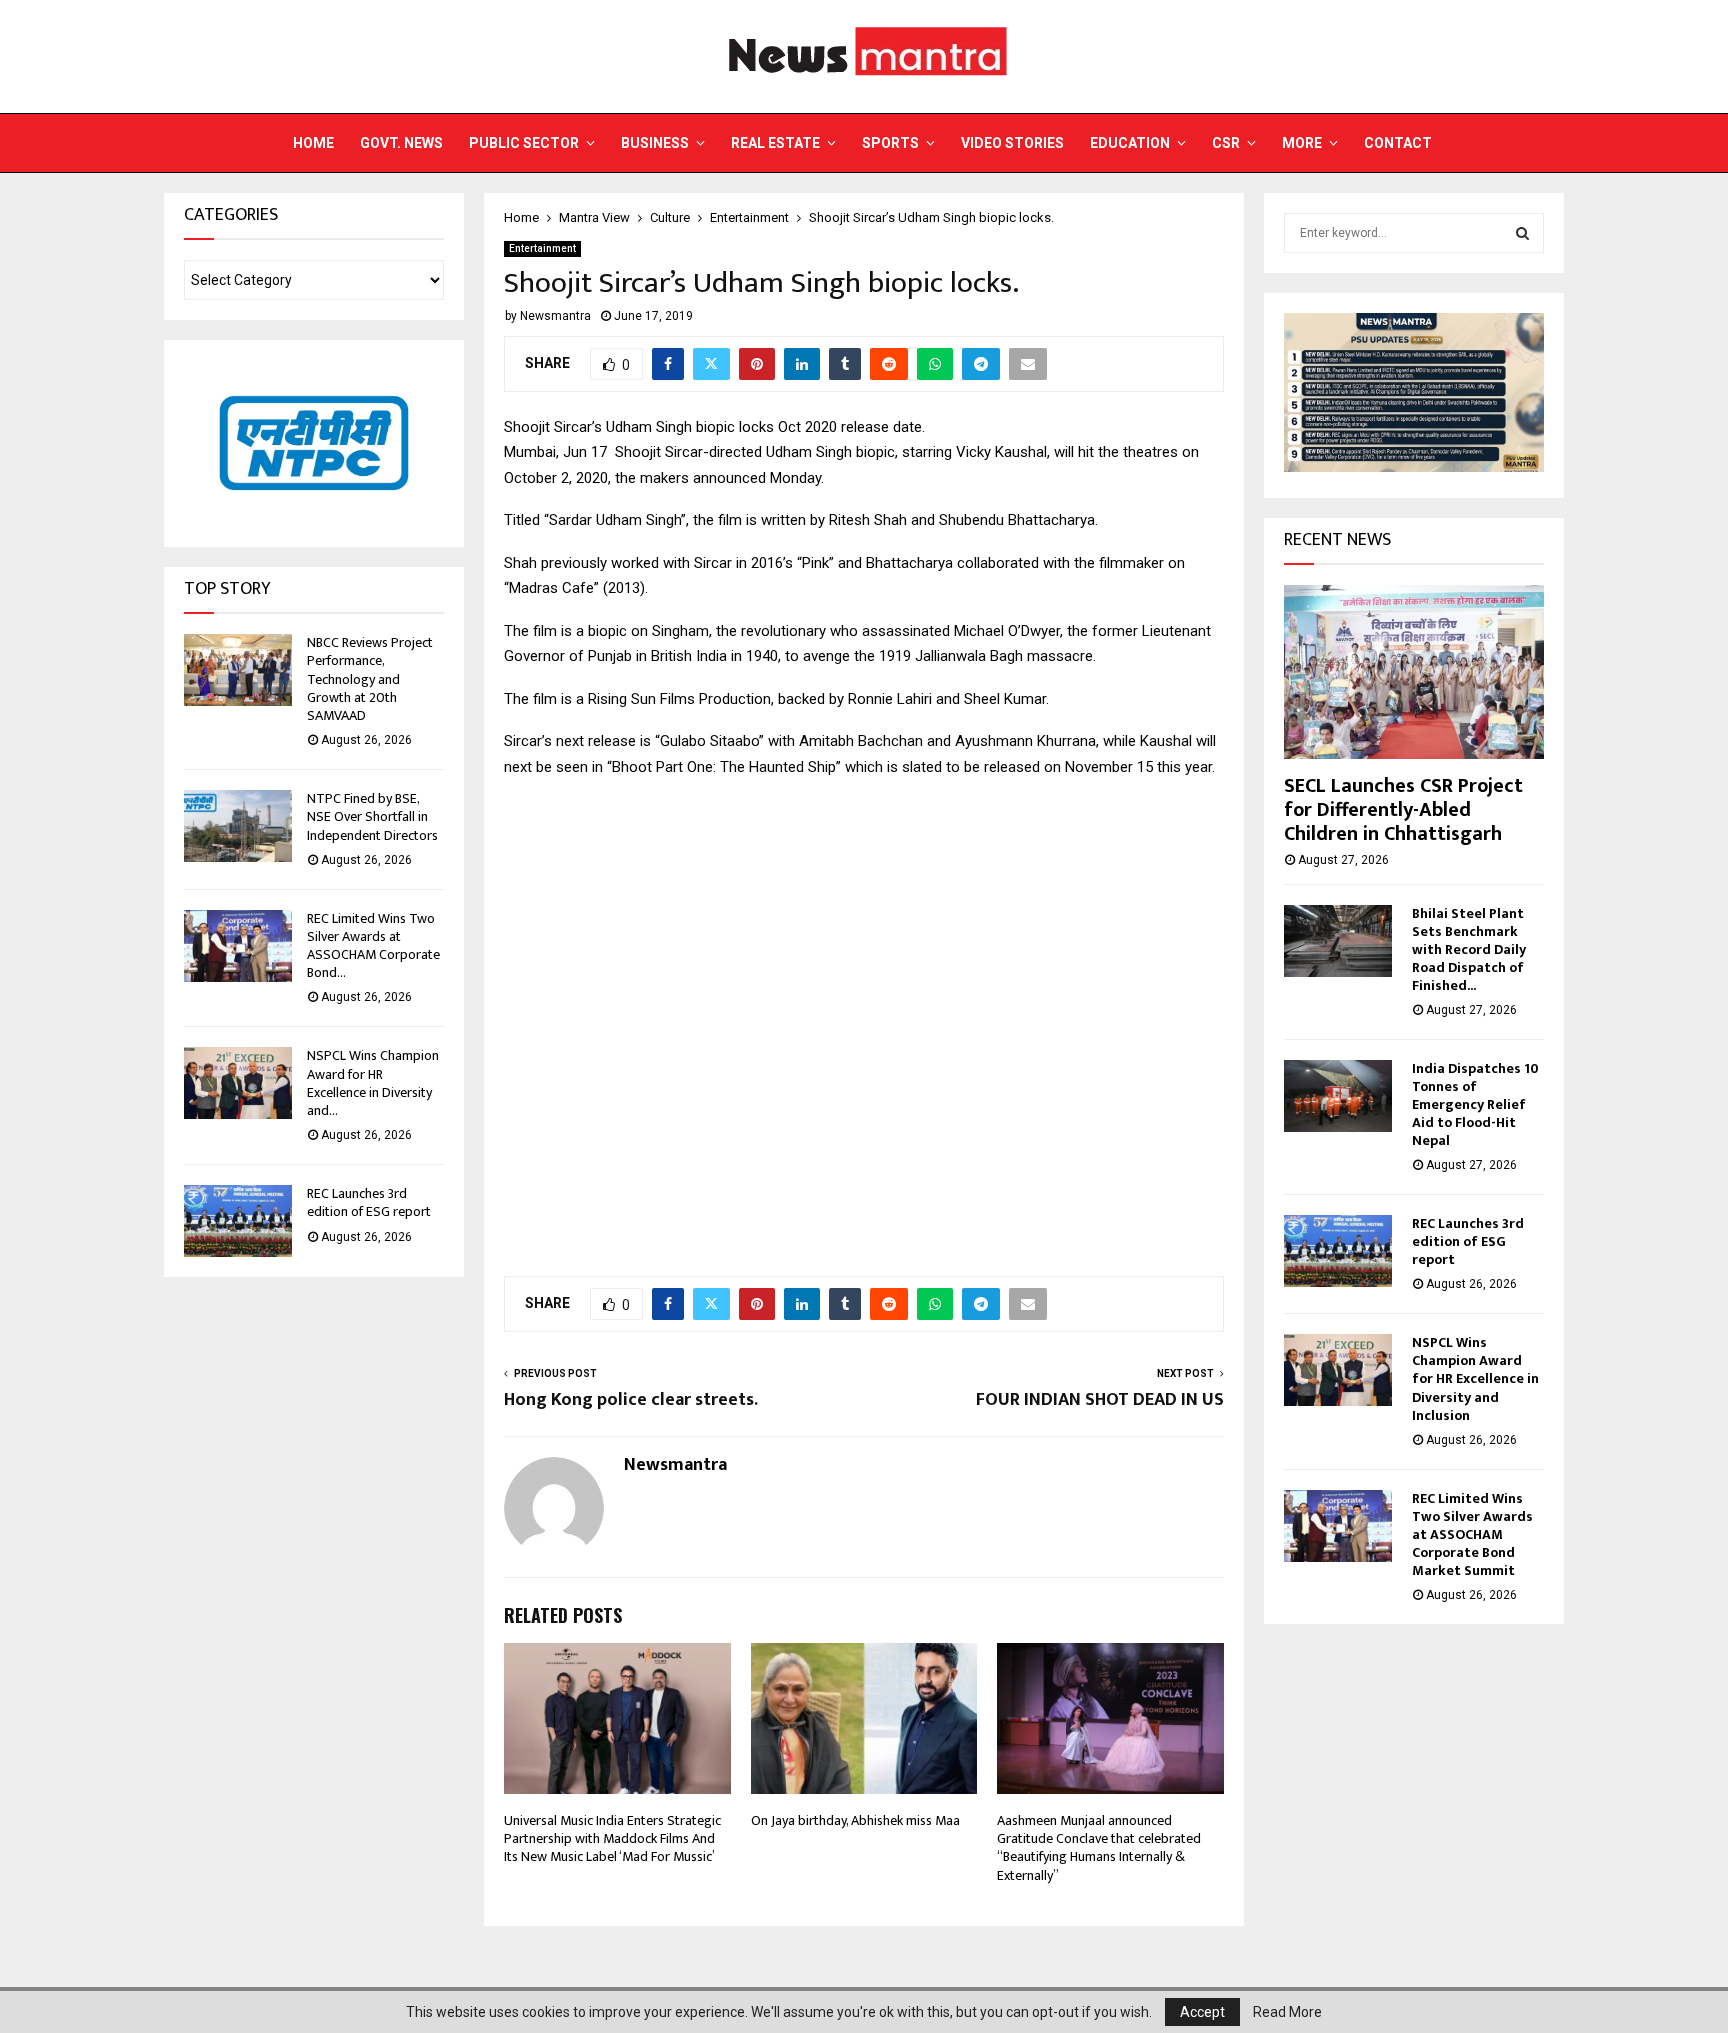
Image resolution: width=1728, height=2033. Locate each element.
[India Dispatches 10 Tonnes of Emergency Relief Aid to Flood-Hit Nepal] (1338, 1096)
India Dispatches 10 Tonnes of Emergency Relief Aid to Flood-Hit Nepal (1475, 1104)
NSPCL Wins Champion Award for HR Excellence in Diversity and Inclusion (1475, 1378)
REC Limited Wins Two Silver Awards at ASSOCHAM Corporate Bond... (373, 946)
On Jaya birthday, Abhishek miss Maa (855, 1820)
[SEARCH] (1522, 233)
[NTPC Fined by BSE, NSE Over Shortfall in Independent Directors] (238, 826)
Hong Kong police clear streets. (631, 1400)
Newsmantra (555, 316)
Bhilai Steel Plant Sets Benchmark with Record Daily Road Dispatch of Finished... (1469, 949)
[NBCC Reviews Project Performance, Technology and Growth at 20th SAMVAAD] (238, 670)
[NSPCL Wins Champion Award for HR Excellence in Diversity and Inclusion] (238, 1083)
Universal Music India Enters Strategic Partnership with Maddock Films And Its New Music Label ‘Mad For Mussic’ (612, 1838)
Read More (1287, 2012)
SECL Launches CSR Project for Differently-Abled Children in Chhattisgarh (1403, 810)
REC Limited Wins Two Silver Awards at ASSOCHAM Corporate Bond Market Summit (1472, 1534)
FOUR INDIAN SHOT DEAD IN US (1100, 1400)
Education (1130, 143)
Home (313, 143)
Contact (1398, 143)
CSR (1226, 143)
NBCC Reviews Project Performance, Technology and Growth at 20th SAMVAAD (370, 679)
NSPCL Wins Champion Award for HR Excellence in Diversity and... (373, 1083)
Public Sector (524, 143)
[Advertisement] (864, 1016)
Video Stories (1012, 143)
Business (655, 143)
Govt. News (401, 143)
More (1302, 143)
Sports (890, 143)
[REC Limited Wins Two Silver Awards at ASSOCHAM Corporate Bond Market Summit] (238, 946)
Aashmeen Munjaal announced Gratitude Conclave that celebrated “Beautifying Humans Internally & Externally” (1099, 1848)
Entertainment (542, 248)
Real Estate (775, 143)
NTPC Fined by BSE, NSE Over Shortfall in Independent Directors (372, 816)
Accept (1202, 2012)
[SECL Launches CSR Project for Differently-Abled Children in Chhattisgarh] (1414, 671)
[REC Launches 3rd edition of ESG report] (238, 1221)
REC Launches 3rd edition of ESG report (369, 1202)
